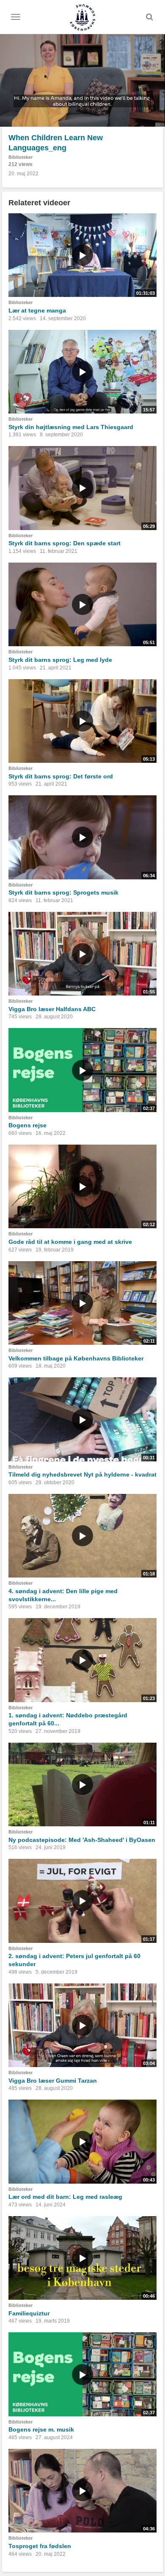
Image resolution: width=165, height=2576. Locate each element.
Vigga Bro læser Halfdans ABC (52, 1009)
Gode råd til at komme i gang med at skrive (70, 1242)
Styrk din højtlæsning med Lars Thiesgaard (71, 427)
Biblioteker (21, 157)
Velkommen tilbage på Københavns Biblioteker (76, 1358)
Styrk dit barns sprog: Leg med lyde (60, 660)
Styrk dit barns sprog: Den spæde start (65, 543)
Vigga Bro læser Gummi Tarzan (53, 2081)
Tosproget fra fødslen (40, 2546)
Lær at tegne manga (37, 310)
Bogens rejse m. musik (41, 2429)
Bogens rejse (27, 1125)
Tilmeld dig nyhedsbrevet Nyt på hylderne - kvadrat (82, 1474)
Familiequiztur (29, 2313)
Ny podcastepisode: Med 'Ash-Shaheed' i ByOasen (82, 1840)
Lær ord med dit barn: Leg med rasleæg (65, 2197)
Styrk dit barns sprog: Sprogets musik (63, 892)
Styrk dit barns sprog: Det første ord (61, 776)
